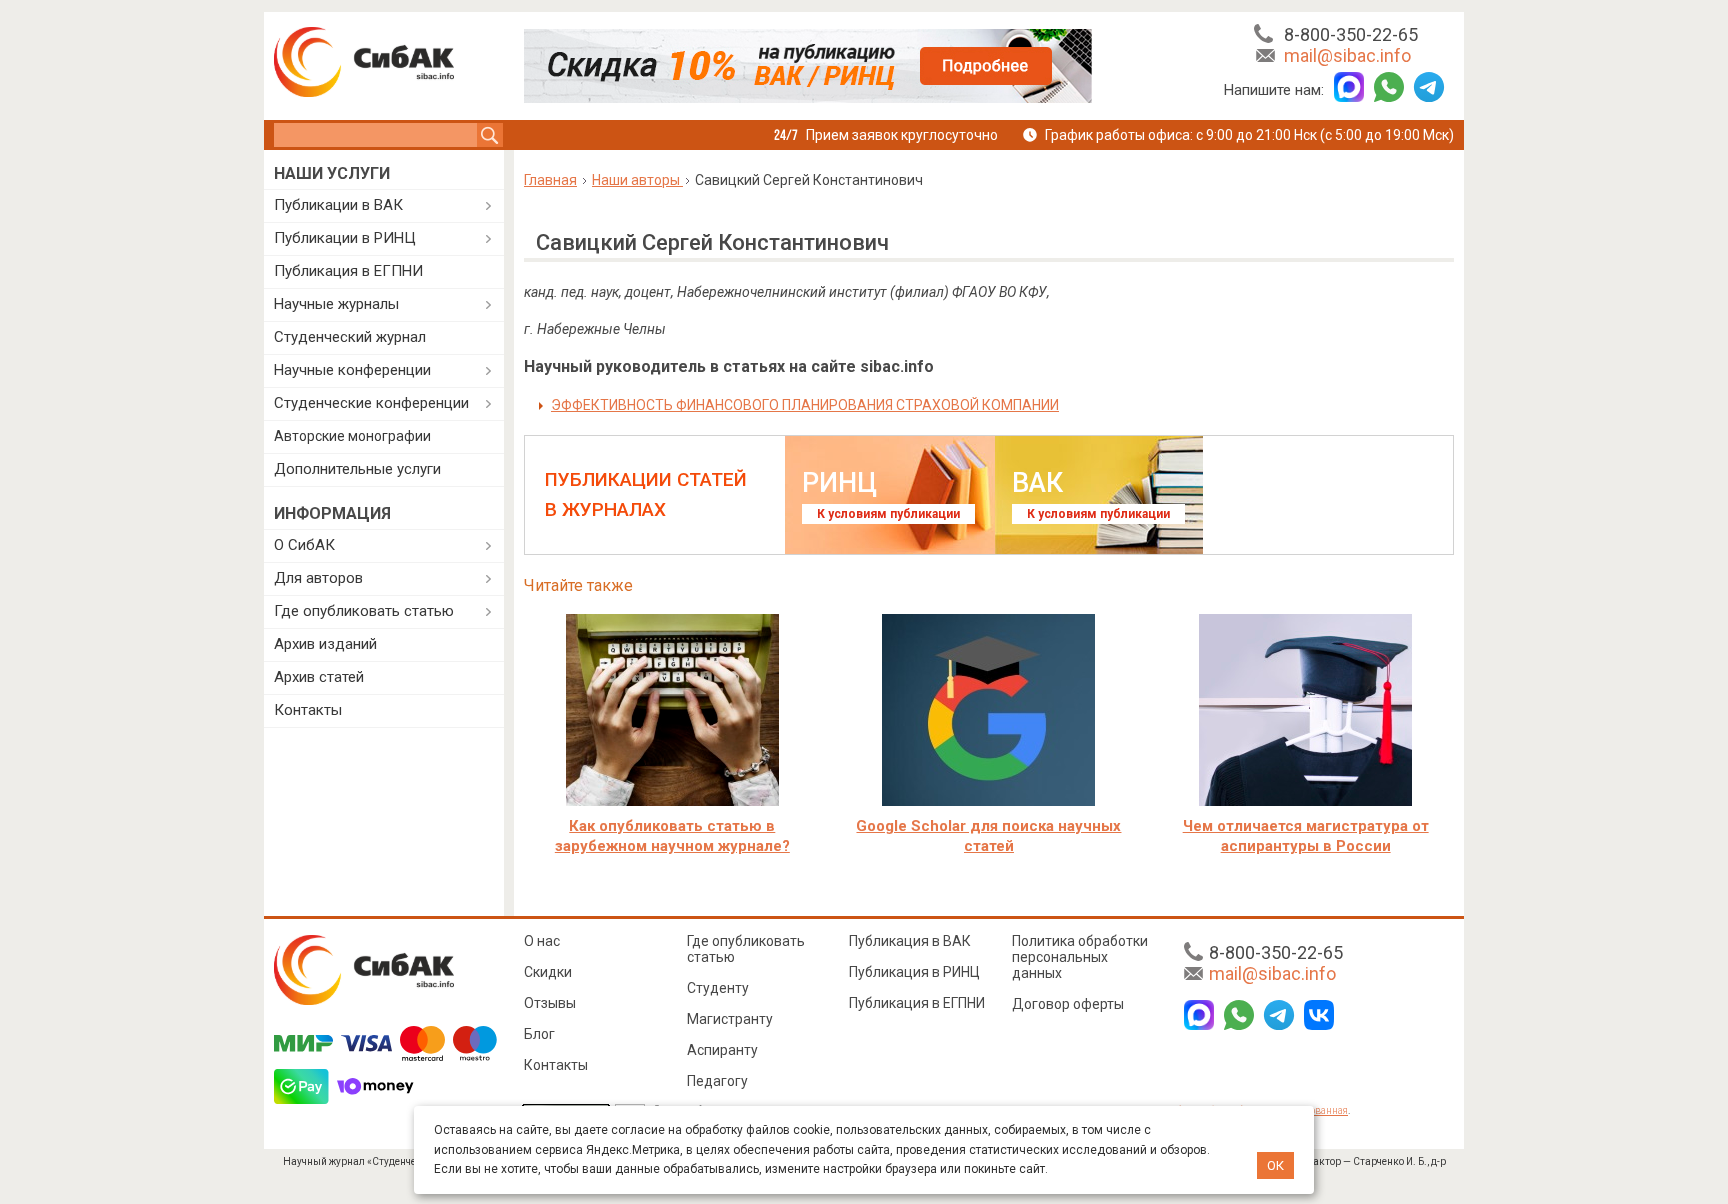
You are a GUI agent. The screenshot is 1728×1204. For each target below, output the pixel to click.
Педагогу (717, 1081)
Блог (539, 1034)
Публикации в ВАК (338, 205)
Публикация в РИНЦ (914, 972)
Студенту (718, 988)
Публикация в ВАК (910, 941)
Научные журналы (336, 304)
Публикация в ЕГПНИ (348, 271)
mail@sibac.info (1347, 55)
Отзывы (550, 1003)
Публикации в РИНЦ (345, 238)
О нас (542, 941)
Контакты (308, 710)
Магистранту (730, 1019)
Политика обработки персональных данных (1080, 957)
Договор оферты (1068, 1004)
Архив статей (319, 677)
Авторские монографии (352, 436)
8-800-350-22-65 (1351, 34)
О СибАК (304, 545)
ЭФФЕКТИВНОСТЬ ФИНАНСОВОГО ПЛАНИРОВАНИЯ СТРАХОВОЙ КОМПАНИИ (805, 405)
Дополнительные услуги (357, 469)
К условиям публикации (888, 514)
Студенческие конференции (371, 403)
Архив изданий (325, 644)
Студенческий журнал (350, 337)
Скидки (548, 972)
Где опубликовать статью (364, 611)
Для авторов (318, 578)
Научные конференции (352, 370)
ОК (1275, 1165)
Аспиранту (722, 1050)
